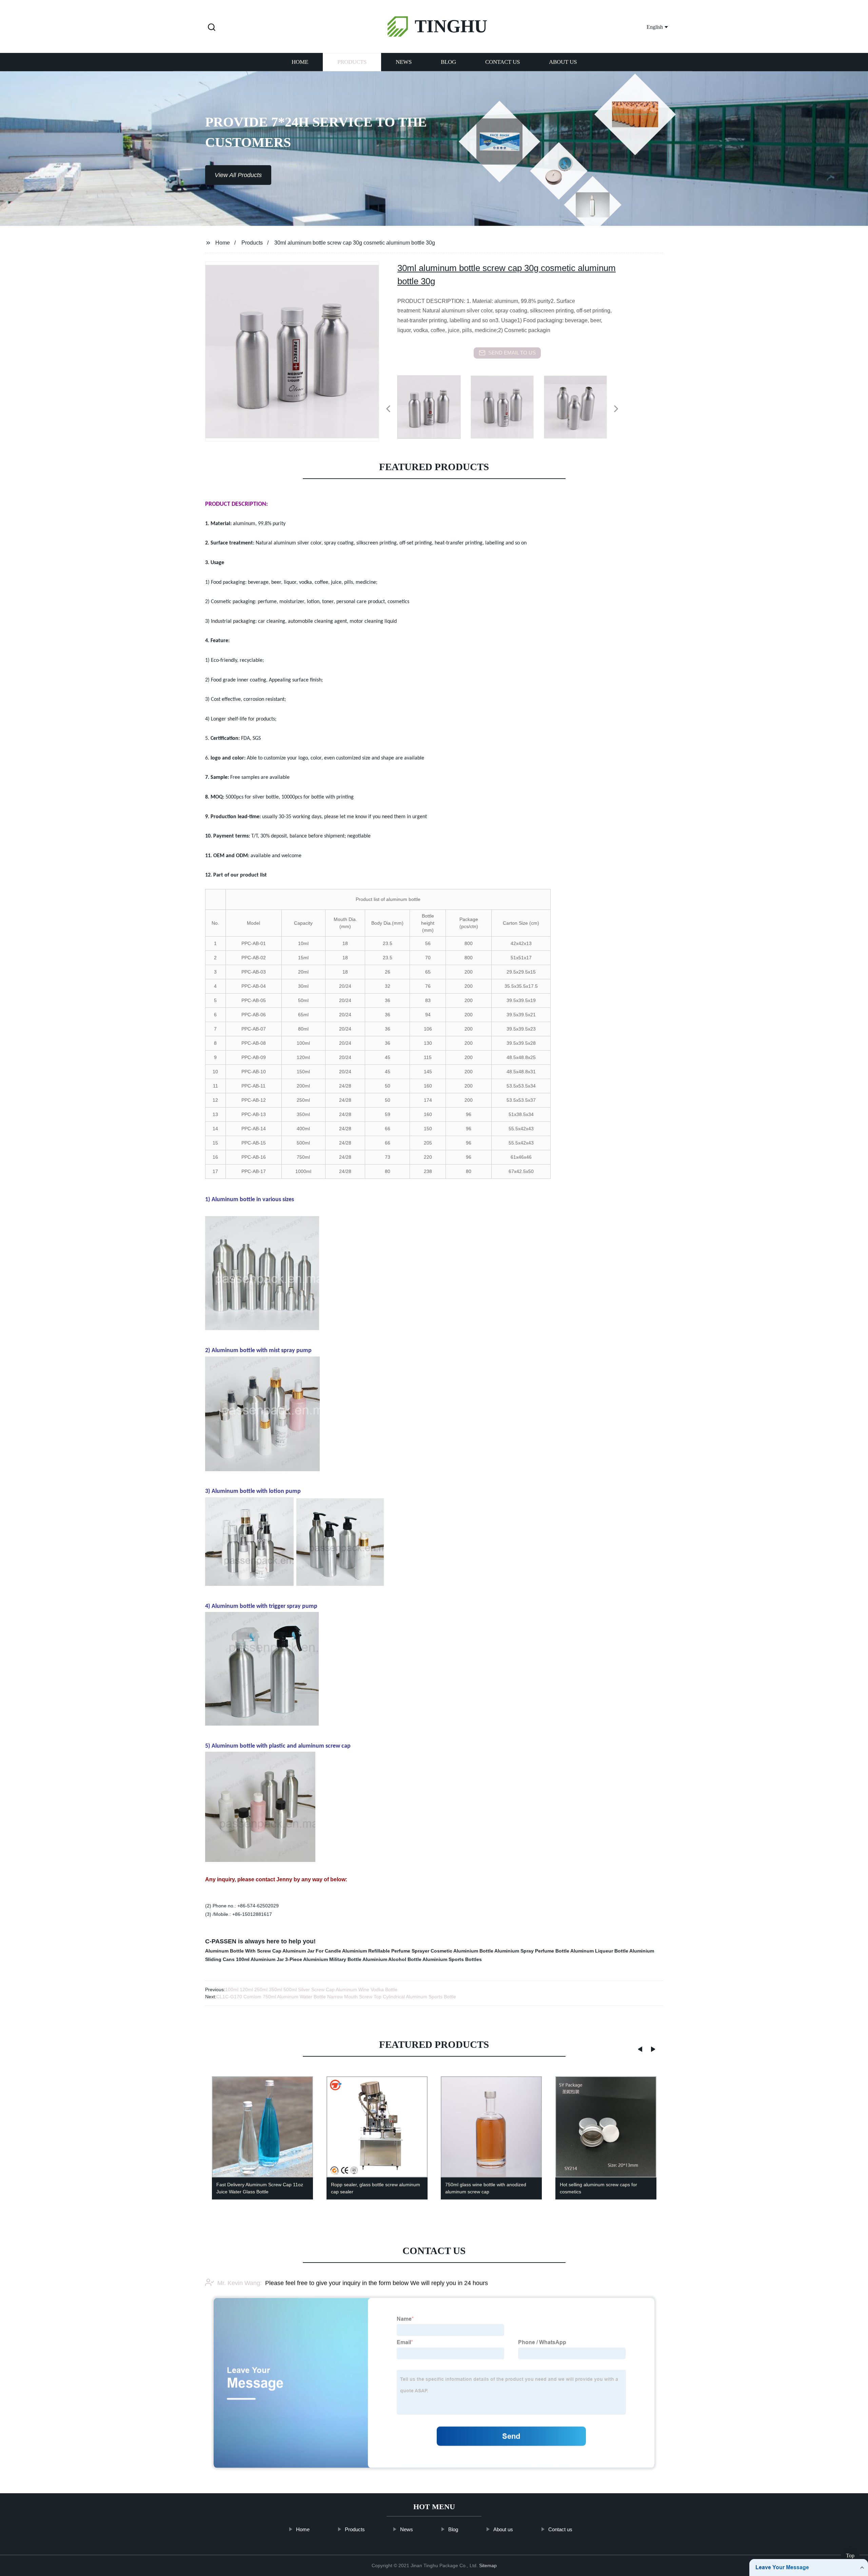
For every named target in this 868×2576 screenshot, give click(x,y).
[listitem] (434, 406)
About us (563, 62)
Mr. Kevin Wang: (240, 2283)
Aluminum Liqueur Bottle (599, 1951)
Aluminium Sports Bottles (452, 1959)
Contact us (502, 62)
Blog (448, 62)
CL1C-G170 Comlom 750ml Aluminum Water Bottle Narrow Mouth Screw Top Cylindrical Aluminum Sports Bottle (336, 1997)
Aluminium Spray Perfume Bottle (532, 1951)
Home (300, 62)
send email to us (512, 353)
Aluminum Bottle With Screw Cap (243, 1951)
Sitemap (488, 2565)
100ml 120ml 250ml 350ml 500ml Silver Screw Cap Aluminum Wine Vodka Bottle (311, 1989)
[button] (212, 28)
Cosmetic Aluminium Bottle (462, 1951)
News (404, 62)
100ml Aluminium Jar (260, 1959)
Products (352, 62)
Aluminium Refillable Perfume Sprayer (386, 1951)
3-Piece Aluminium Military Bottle (323, 1959)
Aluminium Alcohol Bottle (392, 1959)
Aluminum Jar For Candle (312, 1951)
